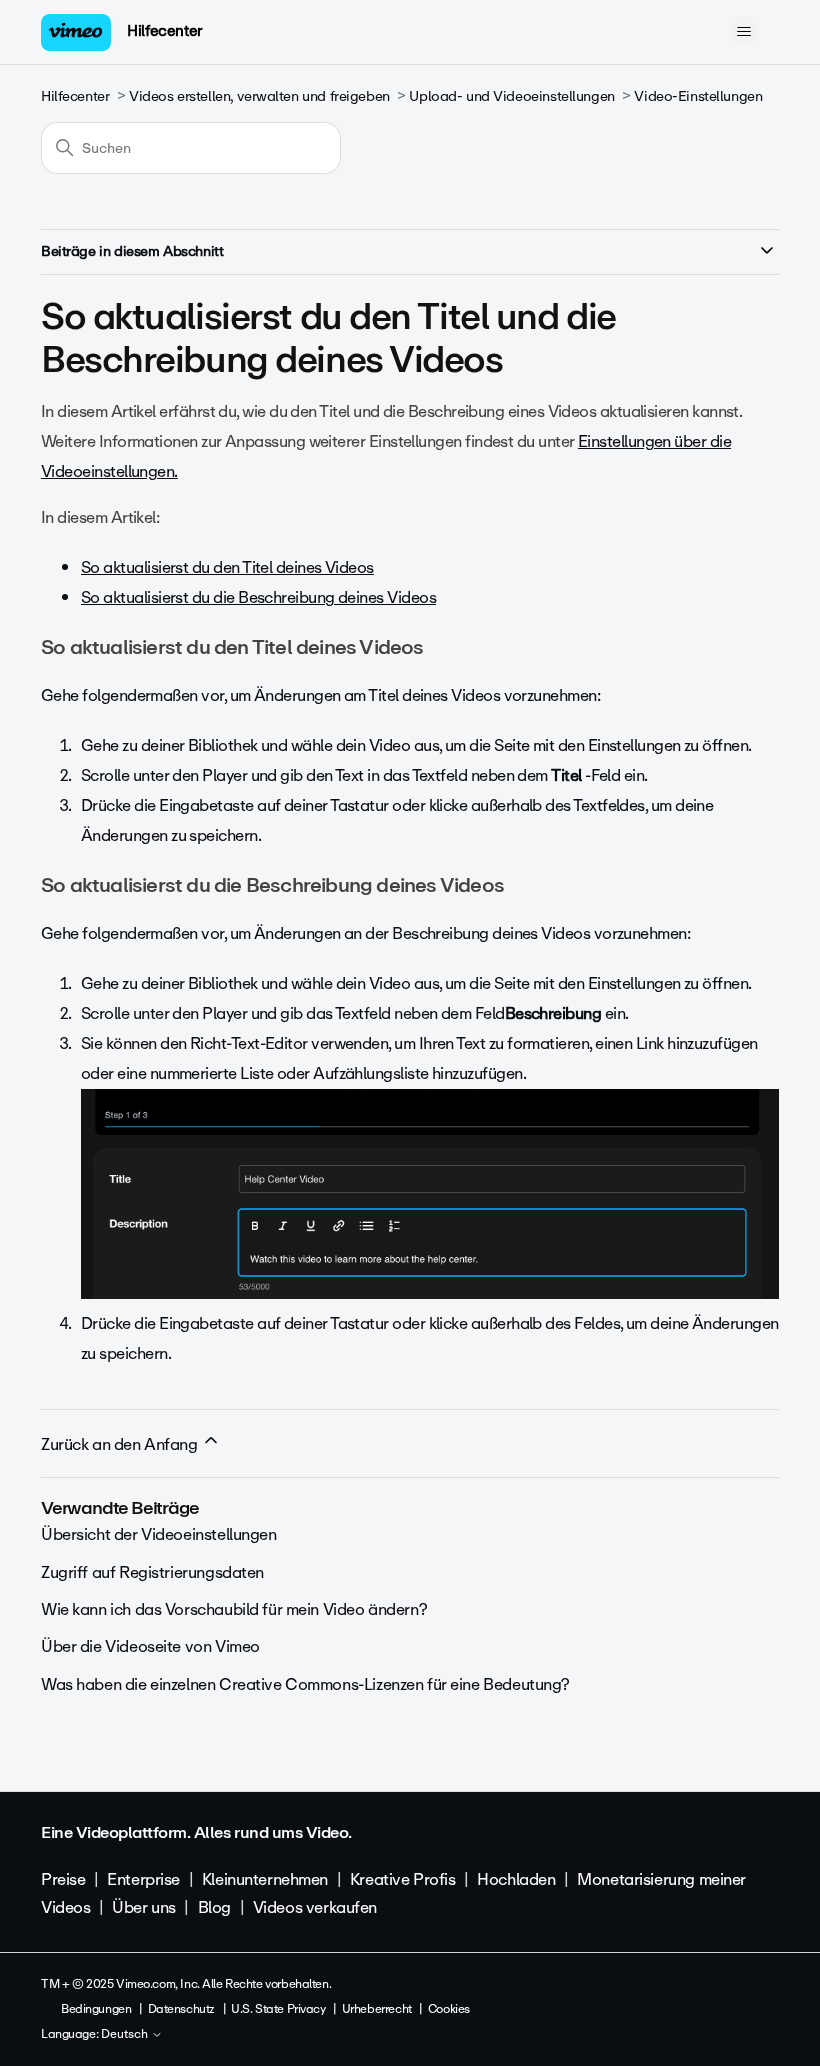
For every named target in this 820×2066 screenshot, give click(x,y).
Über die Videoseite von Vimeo (150, 1646)
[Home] (76, 32)
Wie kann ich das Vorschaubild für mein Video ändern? (234, 1609)
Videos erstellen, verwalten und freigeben (259, 96)
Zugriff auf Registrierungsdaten (152, 1572)
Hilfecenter (164, 31)
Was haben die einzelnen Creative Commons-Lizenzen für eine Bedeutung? (305, 1684)
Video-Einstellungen (698, 96)
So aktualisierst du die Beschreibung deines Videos (258, 597)
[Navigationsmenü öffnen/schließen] (743, 32)
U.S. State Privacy (278, 2009)
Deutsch (126, 2035)
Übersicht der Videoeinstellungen (159, 1534)
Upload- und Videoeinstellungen (511, 96)
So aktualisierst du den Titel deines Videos (227, 567)
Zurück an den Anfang (121, 1444)
